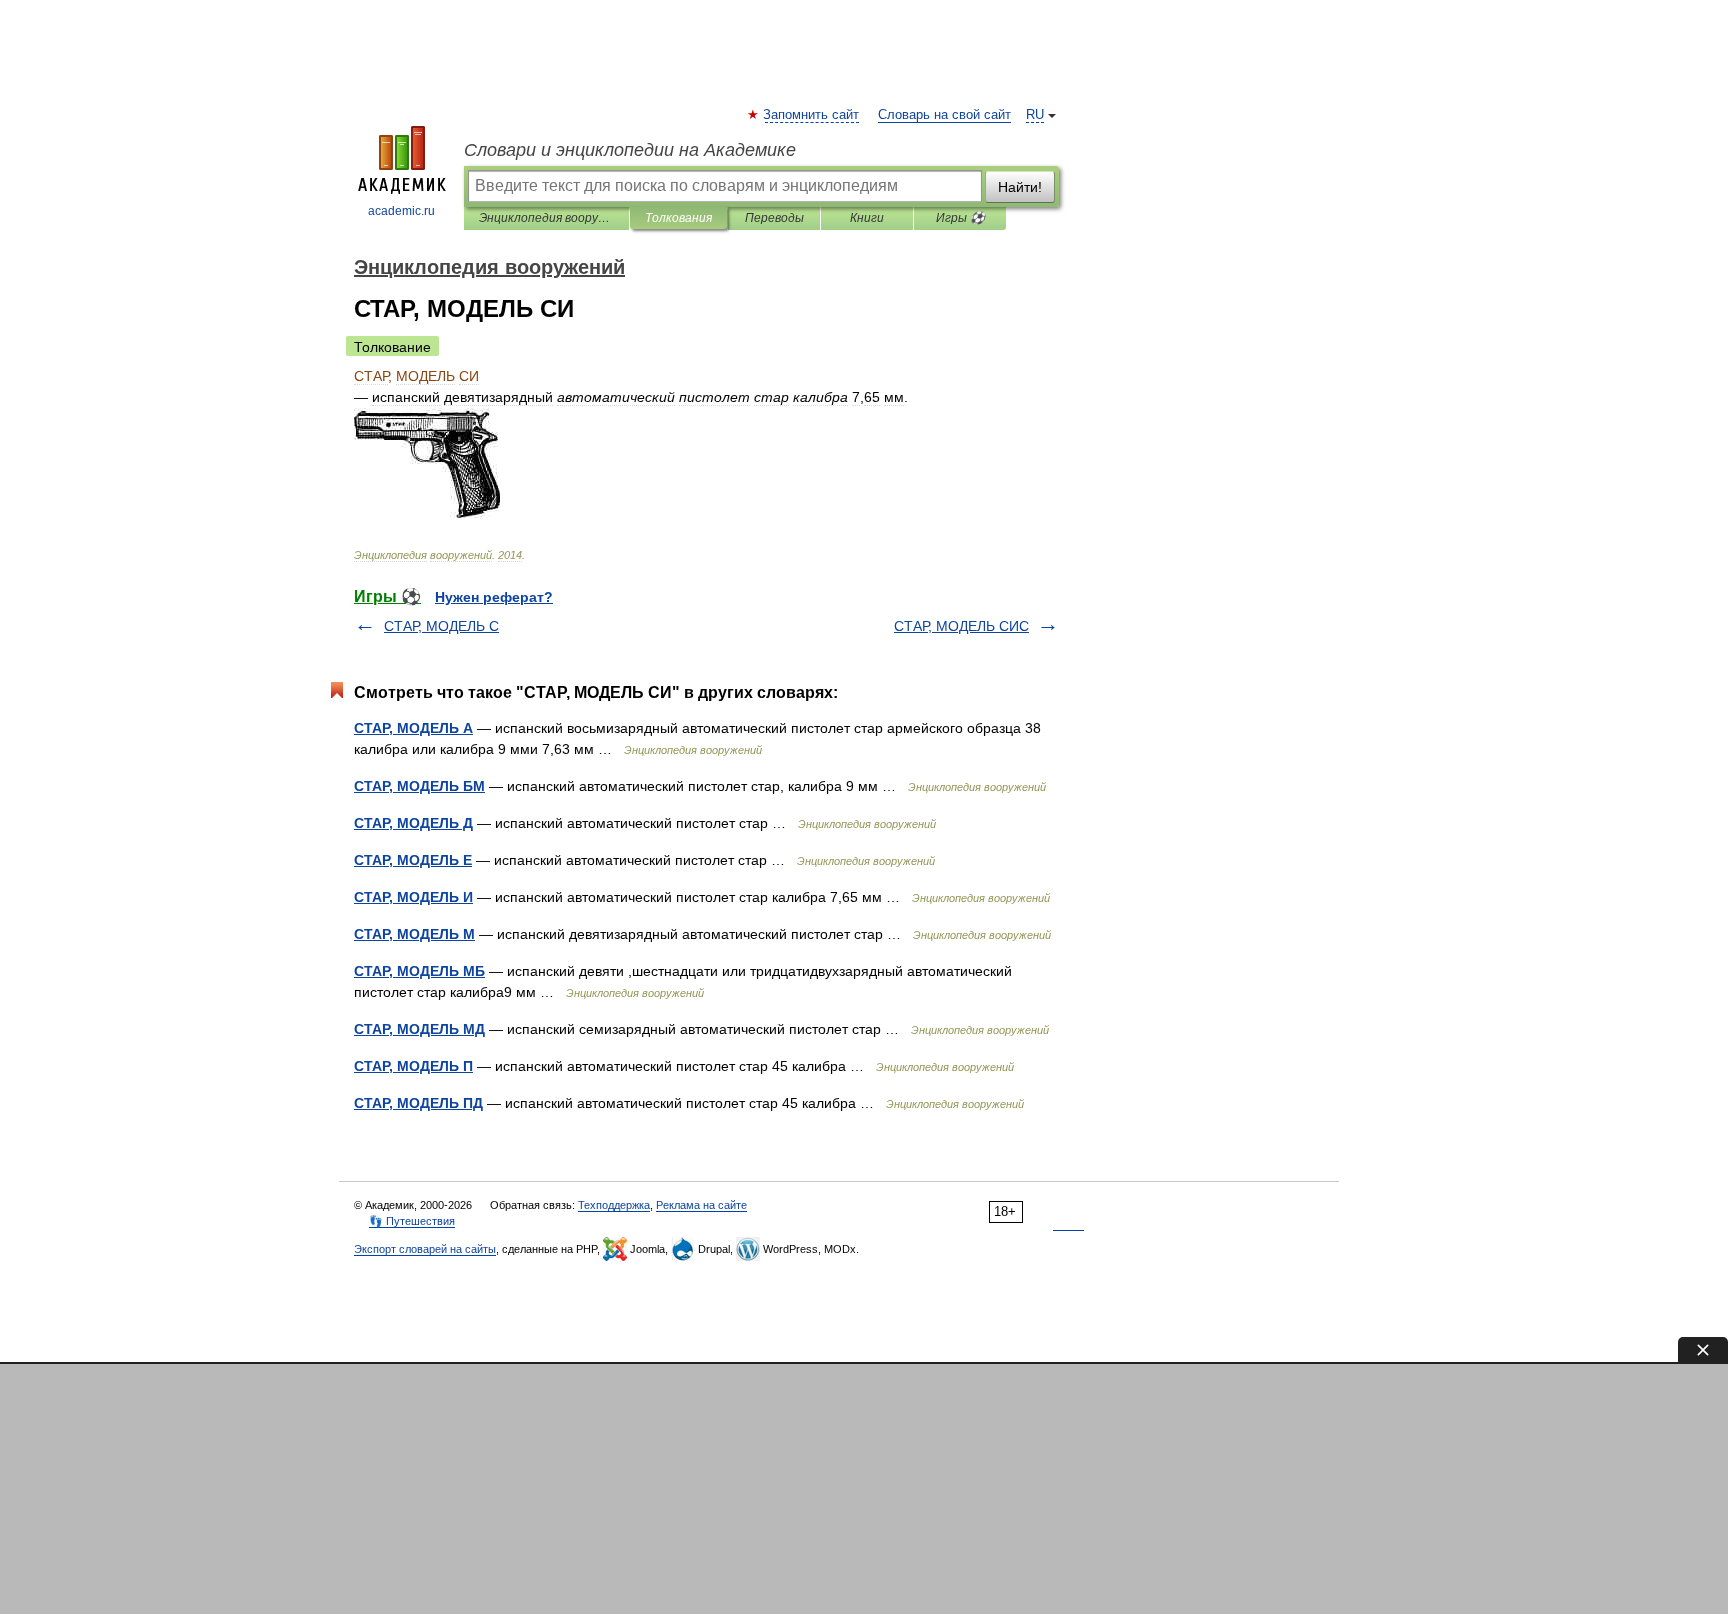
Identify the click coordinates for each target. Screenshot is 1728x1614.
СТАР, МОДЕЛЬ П (413, 1066)
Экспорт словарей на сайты (425, 1249)
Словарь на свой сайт (944, 115)
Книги (867, 218)
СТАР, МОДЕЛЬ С (441, 626)
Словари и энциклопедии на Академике (630, 150)
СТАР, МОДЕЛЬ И (413, 897)
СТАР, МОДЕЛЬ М (414, 934)
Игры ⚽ (960, 218)
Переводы (774, 218)
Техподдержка (614, 1205)
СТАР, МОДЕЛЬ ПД (418, 1103)
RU (1035, 115)
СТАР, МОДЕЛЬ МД (419, 1029)
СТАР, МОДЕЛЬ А (413, 728)
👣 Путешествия (412, 1221)
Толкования (678, 218)
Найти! (1020, 187)
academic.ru (401, 211)
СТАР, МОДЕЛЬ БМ (419, 786)
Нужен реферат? (494, 597)
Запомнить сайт (812, 115)
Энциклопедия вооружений (546, 218)
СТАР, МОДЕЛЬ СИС (961, 626)
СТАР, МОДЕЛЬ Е (413, 860)
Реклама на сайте (701, 1205)
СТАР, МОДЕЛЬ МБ (419, 971)
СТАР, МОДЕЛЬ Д (413, 823)
